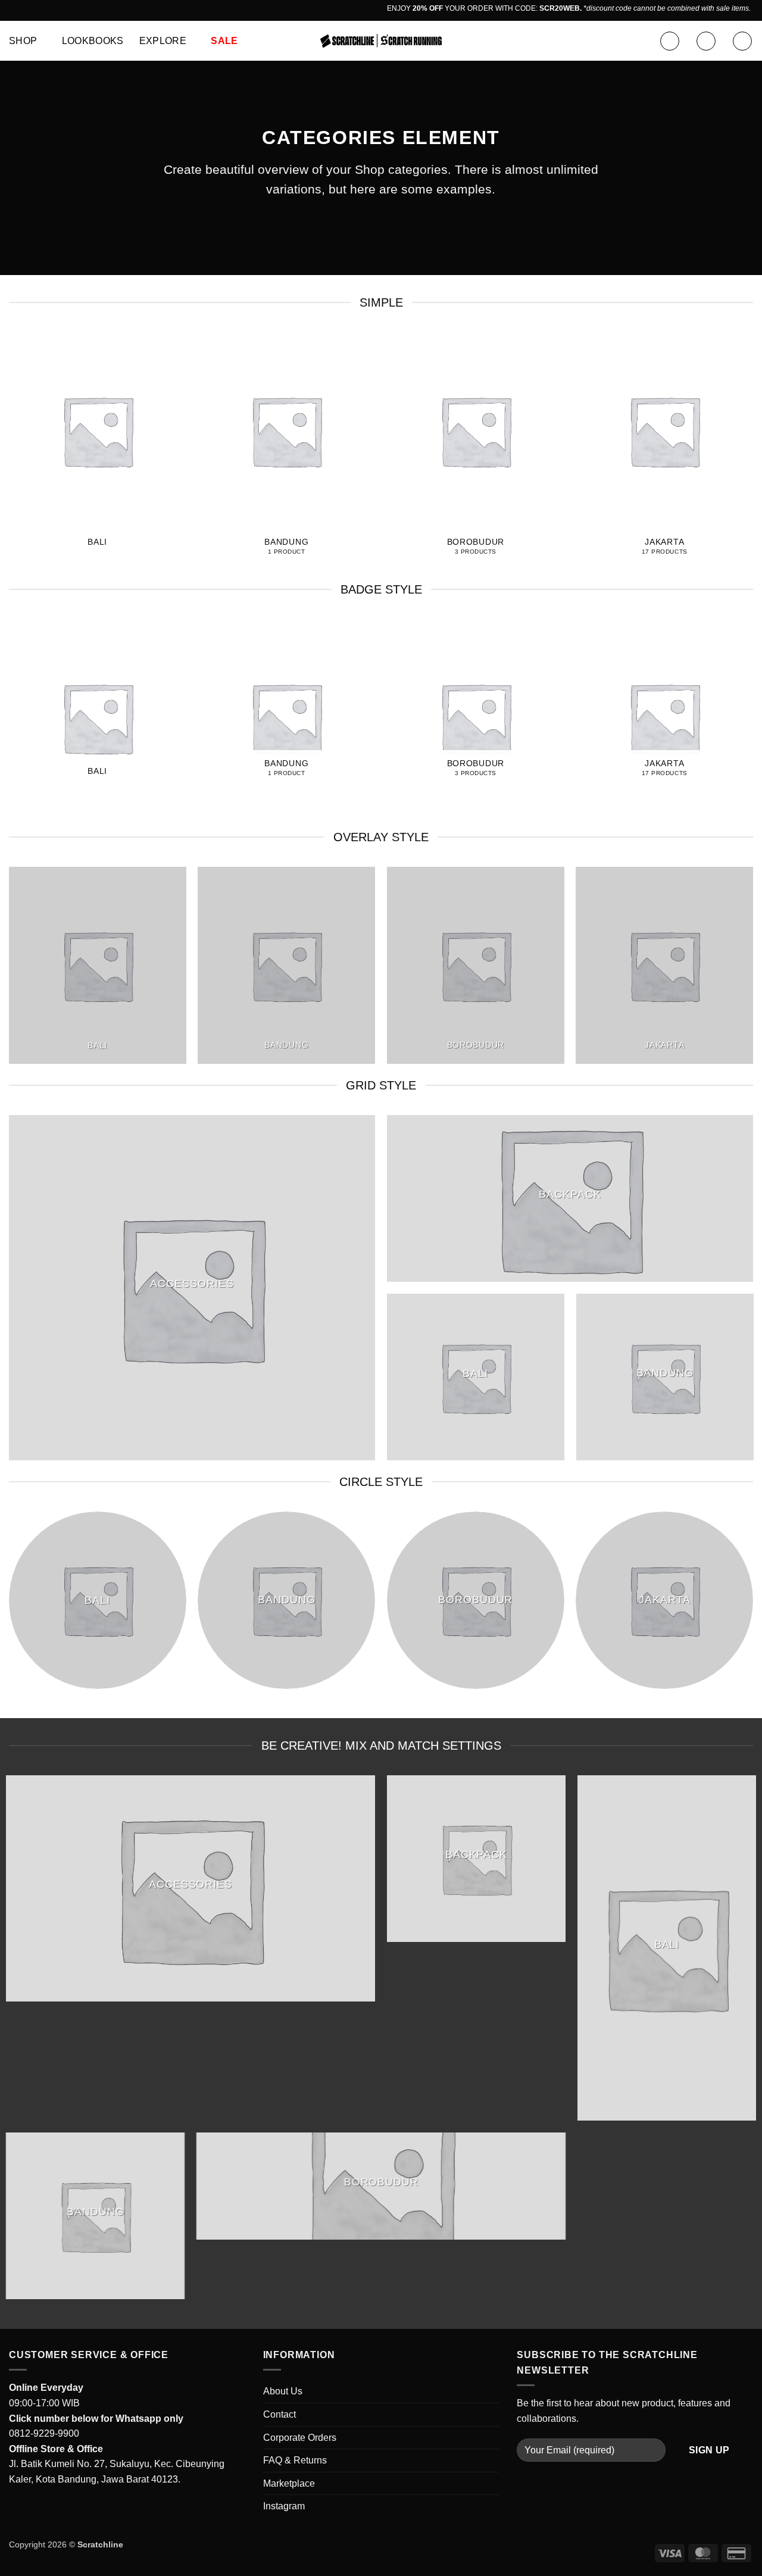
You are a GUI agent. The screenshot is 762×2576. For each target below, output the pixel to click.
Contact (279, 2414)
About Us (283, 2391)
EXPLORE (163, 41)
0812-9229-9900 (44, 2433)
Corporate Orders (300, 2438)
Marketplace (289, 2483)
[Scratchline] (381, 41)
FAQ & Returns (295, 2460)
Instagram (284, 2506)
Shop (23, 41)
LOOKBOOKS (93, 41)
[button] (670, 41)
